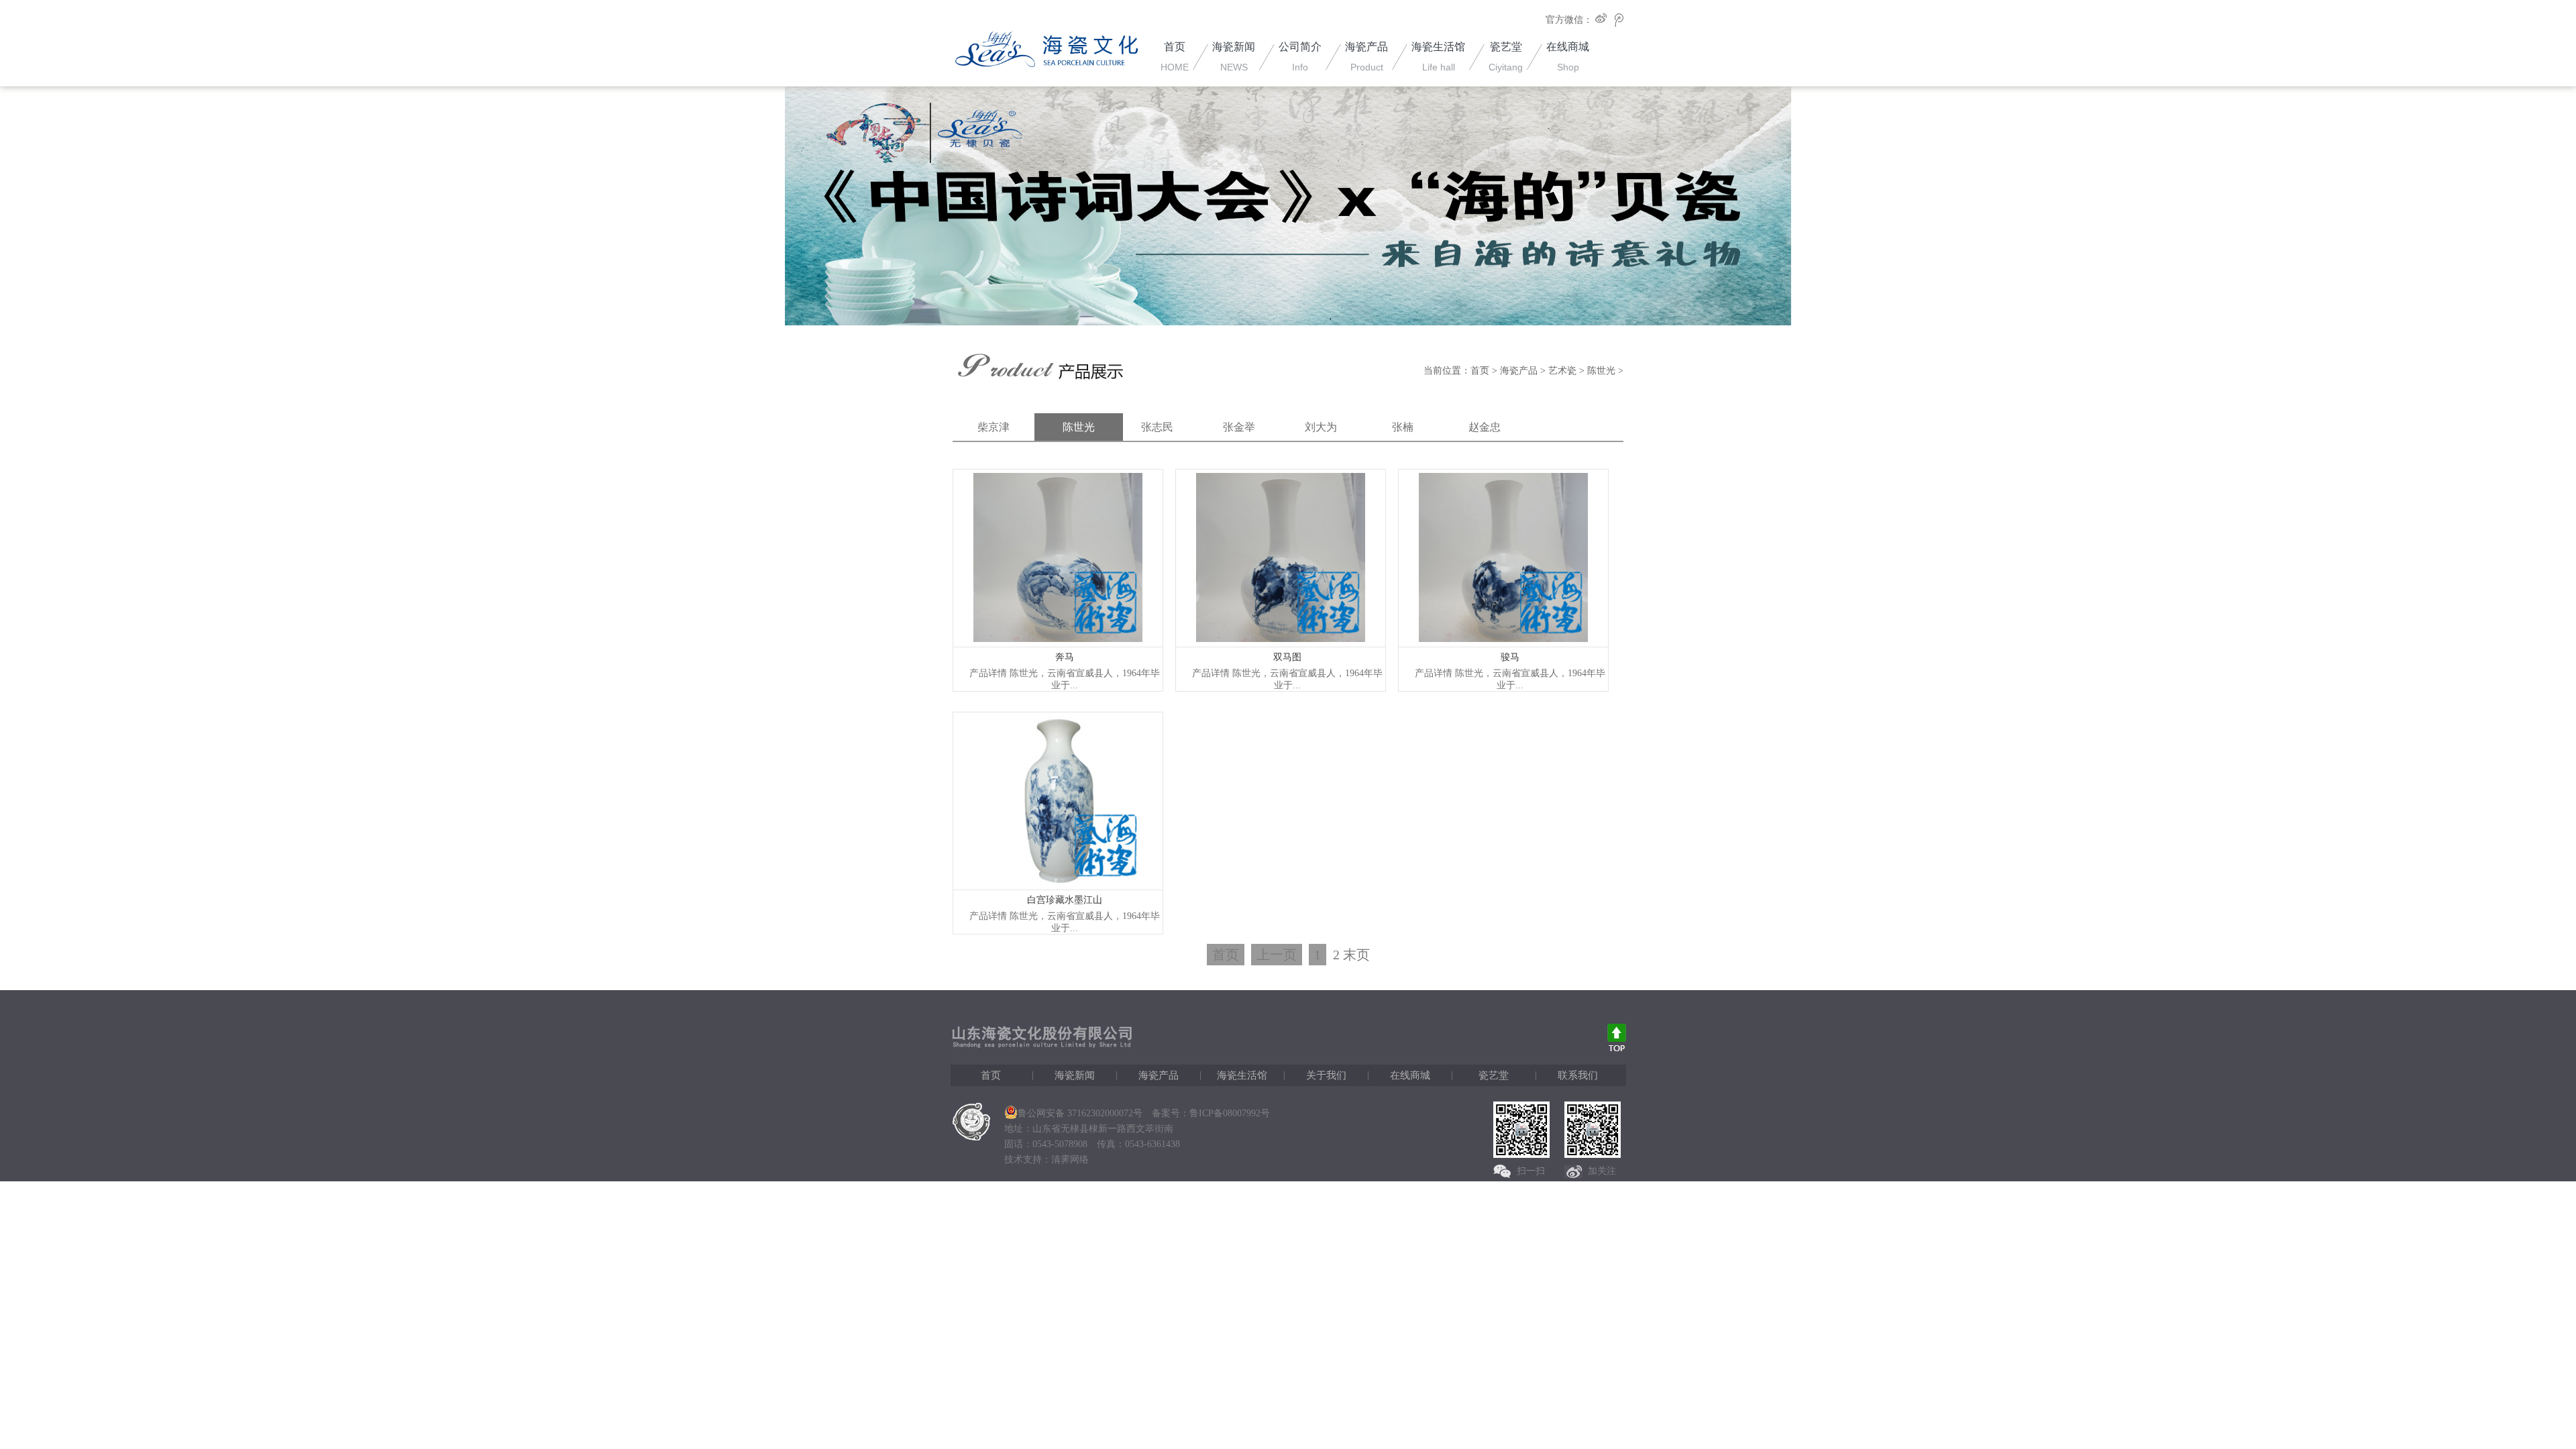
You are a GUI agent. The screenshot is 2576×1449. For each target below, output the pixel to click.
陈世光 (1601, 371)
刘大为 (1321, 427)
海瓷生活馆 (1242, 1075)
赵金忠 (1485, 427)
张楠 (1403, 427)
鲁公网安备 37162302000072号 (1080, 1113)
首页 (1480, 371)
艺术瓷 (1562, 371)
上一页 (1277, 955)
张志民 (1157, 427)
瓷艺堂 (1494, 1075)
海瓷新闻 (1075, 1075)
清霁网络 (1070, 1160)
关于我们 (1326, 1075)
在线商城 (1410, 1075)
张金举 (1239, 427)
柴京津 (994, 427)
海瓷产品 (1519, 371)
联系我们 (1578, 1075)
